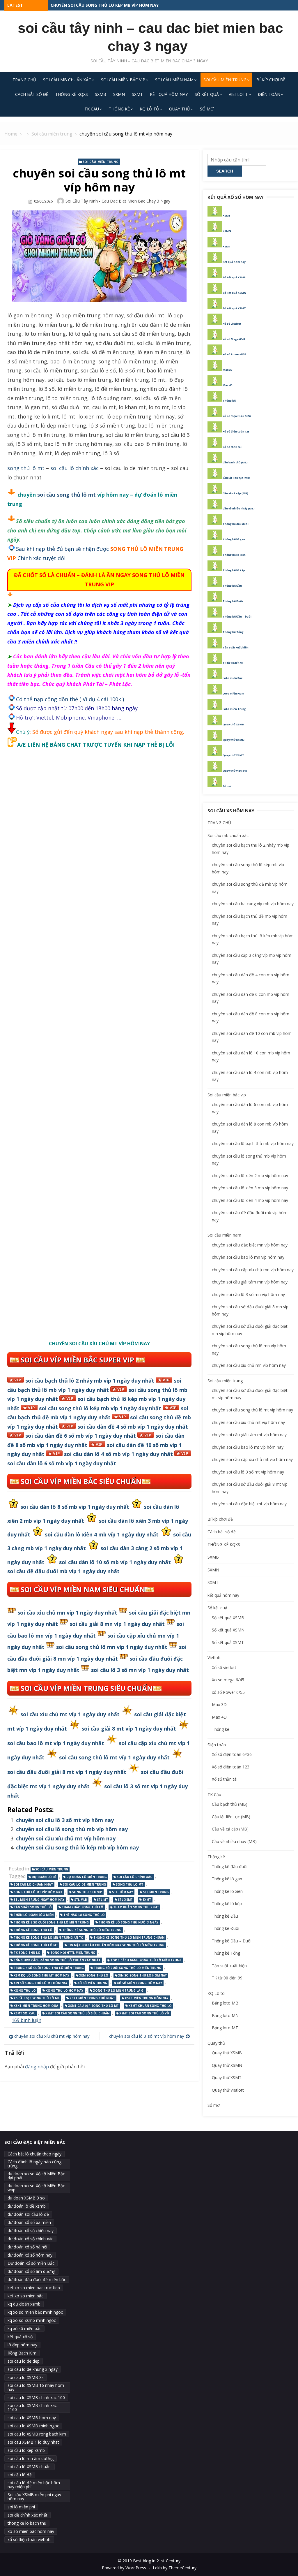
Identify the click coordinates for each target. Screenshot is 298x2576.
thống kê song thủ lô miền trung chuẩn (129, 1937)
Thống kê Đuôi (233, 601)
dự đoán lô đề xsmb (27, 2206)
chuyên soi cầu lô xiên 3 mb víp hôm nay (250, 1188)
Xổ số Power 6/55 (234, 354)
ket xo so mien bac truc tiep (34, 2288)
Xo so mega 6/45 (228, 1680)
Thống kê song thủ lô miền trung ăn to (49, 1937)
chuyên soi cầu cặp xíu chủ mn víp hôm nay (253, 1270)
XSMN (227, 231)
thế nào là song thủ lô (84, 1915)
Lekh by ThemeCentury (175, 2568)
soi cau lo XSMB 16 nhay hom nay (36, 2387)
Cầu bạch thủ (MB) (235, 462)
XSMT (227, 246)
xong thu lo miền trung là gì (119, 1991)
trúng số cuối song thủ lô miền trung (127, 1968)
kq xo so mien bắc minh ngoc (35, 2312)
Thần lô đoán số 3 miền (34, 1915)
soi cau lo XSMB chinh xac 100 (36, 2397)
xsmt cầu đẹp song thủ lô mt (93, 2006)
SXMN (119, 94)
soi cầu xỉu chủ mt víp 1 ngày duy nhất (70, 1714)
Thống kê (119, 109)
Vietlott (238, 94)
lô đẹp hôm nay (22, 2345)
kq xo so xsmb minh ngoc (32, 2320)
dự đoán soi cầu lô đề (28, 2214)
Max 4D (228, 385)
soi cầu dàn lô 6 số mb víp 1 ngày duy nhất (62, 1463)
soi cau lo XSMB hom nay (32, 2418)
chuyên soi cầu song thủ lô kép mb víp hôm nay (77, 1847)
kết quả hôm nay (169, 94)
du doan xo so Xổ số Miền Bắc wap (36, 2188)
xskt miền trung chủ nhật (92, 1998)
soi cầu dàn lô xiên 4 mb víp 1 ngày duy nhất (102, 1534)
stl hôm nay (123, 1892)
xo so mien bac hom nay (31, 2531)
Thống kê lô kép (234, 570)
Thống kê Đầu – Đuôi (237, 617)
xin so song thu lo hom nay (142, 1975)
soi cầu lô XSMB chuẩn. (30, 2467)
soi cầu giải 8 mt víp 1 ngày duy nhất (129, 1729)
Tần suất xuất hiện (236, 647)
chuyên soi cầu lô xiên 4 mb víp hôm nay (250, 1200)
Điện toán (269, 94)
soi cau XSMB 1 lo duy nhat (33, 2442)
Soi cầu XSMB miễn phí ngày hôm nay (34, 2497)
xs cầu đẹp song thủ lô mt (37, 1998)
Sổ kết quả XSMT (234, 308)
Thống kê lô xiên (234, 555)
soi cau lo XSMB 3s (26, 2377)
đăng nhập (37, 2067)
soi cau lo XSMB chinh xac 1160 (32, 2407)
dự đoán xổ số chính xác (30, 2239)
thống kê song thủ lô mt (36, 1945)
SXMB (101, 94)
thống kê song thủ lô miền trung (92, 1930)
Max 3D (228, 370)
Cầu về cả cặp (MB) (235, 493)
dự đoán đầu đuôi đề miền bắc (37, 2279)
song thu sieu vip (87, 1892)
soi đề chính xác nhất (28, 2515)
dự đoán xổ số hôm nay (30, 2255)
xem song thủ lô (94, 1975)
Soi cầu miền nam (174, 80)
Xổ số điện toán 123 (236, 431)
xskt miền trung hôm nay (147, 1998)
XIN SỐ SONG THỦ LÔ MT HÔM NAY (41, 1983)
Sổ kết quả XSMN (234, 293)
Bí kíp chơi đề (271, 80)
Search (225, 171)
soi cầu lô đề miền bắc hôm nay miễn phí (34, 2485)
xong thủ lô (25, 1991)
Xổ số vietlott (232, 324)
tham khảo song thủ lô (83, 1907)
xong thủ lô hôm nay (64, 1991)
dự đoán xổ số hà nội (27, 2247)
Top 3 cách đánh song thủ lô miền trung (146, 1960)
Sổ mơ (207, 109)
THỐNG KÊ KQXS (72, 94)
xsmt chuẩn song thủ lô (150, 2006)
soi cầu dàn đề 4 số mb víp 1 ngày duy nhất (133, 1427)
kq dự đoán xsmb (24, 2304)
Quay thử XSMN (234, 740)
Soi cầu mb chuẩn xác (67, 80)
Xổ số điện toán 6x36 (237, 416)
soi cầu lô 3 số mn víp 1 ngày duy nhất (140, 1670)
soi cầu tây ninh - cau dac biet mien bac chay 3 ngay (118, 201)
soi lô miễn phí (21, 2507)
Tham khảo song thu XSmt (136, 1907)
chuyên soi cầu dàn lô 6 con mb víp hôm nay (101, 5)
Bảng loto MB (225, 2003)
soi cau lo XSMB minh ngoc (33, 2426)
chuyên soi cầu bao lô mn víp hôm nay (248, 1257)
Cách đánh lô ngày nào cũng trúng (34, 2164)
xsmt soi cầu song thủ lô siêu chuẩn (77, 2013)
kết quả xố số (20, 2337)
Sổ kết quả (207, 94)
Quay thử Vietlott (235, 771)
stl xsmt (125, 1900)
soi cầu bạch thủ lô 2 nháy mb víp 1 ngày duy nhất (90, 1381)
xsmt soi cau (25, 2013)
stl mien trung (156, 1892)
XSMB (227, 216)
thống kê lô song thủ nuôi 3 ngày (128, 1922)
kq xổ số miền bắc (24, 2328)
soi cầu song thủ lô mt (66, 495)
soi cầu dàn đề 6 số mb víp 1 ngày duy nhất (81, 1436)
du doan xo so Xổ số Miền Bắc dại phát (36, 2176)
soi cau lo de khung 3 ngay (33, 2369)
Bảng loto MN (225, 2015)
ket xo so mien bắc (25, 2296)
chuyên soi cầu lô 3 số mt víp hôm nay (65, 1820)
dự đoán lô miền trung (87, 1877)
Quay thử (180, 109)
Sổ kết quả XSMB (234, 277)
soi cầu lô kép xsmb (26, 2450)
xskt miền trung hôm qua (36, 2006)
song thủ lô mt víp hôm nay (38, 1892)
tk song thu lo (27, 1953)
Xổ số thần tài (232, 447)
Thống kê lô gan (234, 539)
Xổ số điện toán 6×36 (232, 1754)
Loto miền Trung (234, 709)
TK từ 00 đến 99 (233, 663)
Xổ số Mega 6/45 (234, 339)
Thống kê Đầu (232, 586)
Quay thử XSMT (233, 755)
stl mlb (81, 1900)
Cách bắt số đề (32, 94)
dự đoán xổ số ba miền (29, 2222)
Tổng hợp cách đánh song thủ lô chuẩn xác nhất (57, 1960)
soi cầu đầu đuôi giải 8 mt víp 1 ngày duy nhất (67, 1772)
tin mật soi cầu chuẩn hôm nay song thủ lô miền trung (116, 1945)
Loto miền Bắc (233, 678)
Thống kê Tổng (233, 632)
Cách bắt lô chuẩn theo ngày (34, 2154)
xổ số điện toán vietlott (29, 2539)
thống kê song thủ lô (33, 1930)
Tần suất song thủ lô (33, 1907)
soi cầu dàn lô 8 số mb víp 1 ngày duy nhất (75, 1507)
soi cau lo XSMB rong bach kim (37, 2434)
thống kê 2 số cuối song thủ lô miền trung (51, 1922)
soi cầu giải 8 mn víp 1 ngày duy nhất (117, 1624)
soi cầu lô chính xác (74, 468)
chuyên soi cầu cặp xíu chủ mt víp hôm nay (252, 1459)
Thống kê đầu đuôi (236, 524)
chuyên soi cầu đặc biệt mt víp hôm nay (249, 1504)
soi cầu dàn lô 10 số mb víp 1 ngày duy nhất (115, 1562)
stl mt (102, 1900)
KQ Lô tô (149, 109)
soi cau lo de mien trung (84, 1884)
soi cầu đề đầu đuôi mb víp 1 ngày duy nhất (63, 1571)
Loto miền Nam (233, 693)
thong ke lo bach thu (27, 2523)
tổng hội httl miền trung (73, 1953)
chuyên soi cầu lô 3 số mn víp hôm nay (248, 1294)
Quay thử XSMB (233, 724)
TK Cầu (92, 109)
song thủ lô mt (26, 468)
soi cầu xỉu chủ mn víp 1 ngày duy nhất (67, 1613)
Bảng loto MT (225, 2028)
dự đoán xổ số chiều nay (31, 2231)
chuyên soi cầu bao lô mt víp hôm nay (248, 1447)
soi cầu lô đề (20, 2475)
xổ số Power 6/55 (228, 1692)
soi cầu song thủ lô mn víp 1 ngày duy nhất (112, 1647)
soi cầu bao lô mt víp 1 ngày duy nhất (56, 1743)
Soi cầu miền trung (225, 80)
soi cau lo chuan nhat (33, 1884)
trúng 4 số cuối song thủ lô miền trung (49, 1968)
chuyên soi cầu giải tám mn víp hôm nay (250, 1282)
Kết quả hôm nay (234, 262)
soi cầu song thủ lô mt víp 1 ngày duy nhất (114, 1757)
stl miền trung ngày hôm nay (39, 1900)
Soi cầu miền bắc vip (123, 80)
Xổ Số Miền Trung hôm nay (140, 1983)
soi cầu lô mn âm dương (31, 2458)
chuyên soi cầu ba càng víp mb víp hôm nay (253, 904)
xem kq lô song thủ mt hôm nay (41, 1975)
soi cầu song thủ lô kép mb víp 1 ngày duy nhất (100, 1408)
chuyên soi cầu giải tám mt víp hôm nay (249, 1435)
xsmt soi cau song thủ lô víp (144, 2013)
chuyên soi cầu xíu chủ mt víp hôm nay (66, 1838)
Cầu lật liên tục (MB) (236, 478)
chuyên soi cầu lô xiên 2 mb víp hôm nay (250, 1176)
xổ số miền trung (92, 1983)
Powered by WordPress (124, 2568)
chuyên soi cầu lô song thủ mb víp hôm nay (72, 1829)
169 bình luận (26, 2020)
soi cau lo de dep (24, 2361)
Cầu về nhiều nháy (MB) (239, 508)
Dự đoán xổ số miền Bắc (31, 2263)
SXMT (137, 94)
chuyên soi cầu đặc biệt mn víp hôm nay (250, 1245)
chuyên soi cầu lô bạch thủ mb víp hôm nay (253, 1143)
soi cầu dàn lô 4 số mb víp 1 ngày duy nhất (118, 1454)
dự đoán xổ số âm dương (31, 2271)
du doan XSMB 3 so (26, 2198)
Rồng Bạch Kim (22, 2353)
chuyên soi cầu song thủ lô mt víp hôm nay (252, 1410)
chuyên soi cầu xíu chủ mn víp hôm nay (249, 1365)
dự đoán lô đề (44, 1877)
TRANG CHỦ (24, 80)
